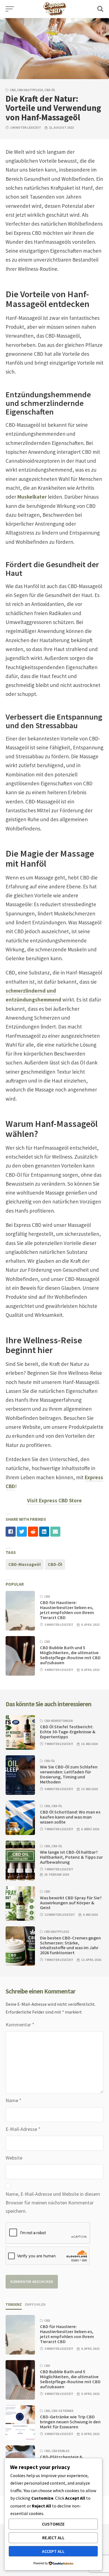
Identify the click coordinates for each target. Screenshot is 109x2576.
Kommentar (20, 2025)
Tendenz (14, 2305)
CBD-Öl (50, 90)
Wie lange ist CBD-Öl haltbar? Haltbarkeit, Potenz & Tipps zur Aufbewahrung (71, 1857)
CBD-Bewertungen (58, 1721)
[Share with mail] (55, 1532)
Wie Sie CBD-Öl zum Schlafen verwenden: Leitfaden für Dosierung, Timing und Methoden (69, 1774)
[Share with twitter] (22, 1532)
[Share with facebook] (11, 1532)
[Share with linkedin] (44, 1532)
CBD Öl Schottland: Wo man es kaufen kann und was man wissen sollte (70, 1817)
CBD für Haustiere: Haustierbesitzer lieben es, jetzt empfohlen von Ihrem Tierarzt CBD (67, 1610)
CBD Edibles (61, 2451)
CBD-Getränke (62, 2411)
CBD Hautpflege (30, 90)
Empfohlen (35, 2305)
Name (14, 2100)
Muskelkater (32, 497)
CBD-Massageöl (25, 1564)
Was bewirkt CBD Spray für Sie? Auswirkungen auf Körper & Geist (71, 1903)
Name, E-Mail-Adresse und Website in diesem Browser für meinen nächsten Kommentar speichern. (53, 2202)
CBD (13, 90)
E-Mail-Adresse (23, 2129)
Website (14, 2158)
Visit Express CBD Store (54, 1500)
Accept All (53, 2551)
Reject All (53, 2538)
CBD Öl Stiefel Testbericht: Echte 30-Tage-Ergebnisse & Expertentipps (68, 1732)
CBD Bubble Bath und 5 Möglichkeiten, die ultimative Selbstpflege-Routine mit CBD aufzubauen (70, 1655)
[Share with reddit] (33, 1532)
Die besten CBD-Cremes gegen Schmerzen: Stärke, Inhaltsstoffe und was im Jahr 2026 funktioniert (70, 1945)
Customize (53, 2524)
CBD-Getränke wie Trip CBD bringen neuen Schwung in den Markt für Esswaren (70, 2422)
